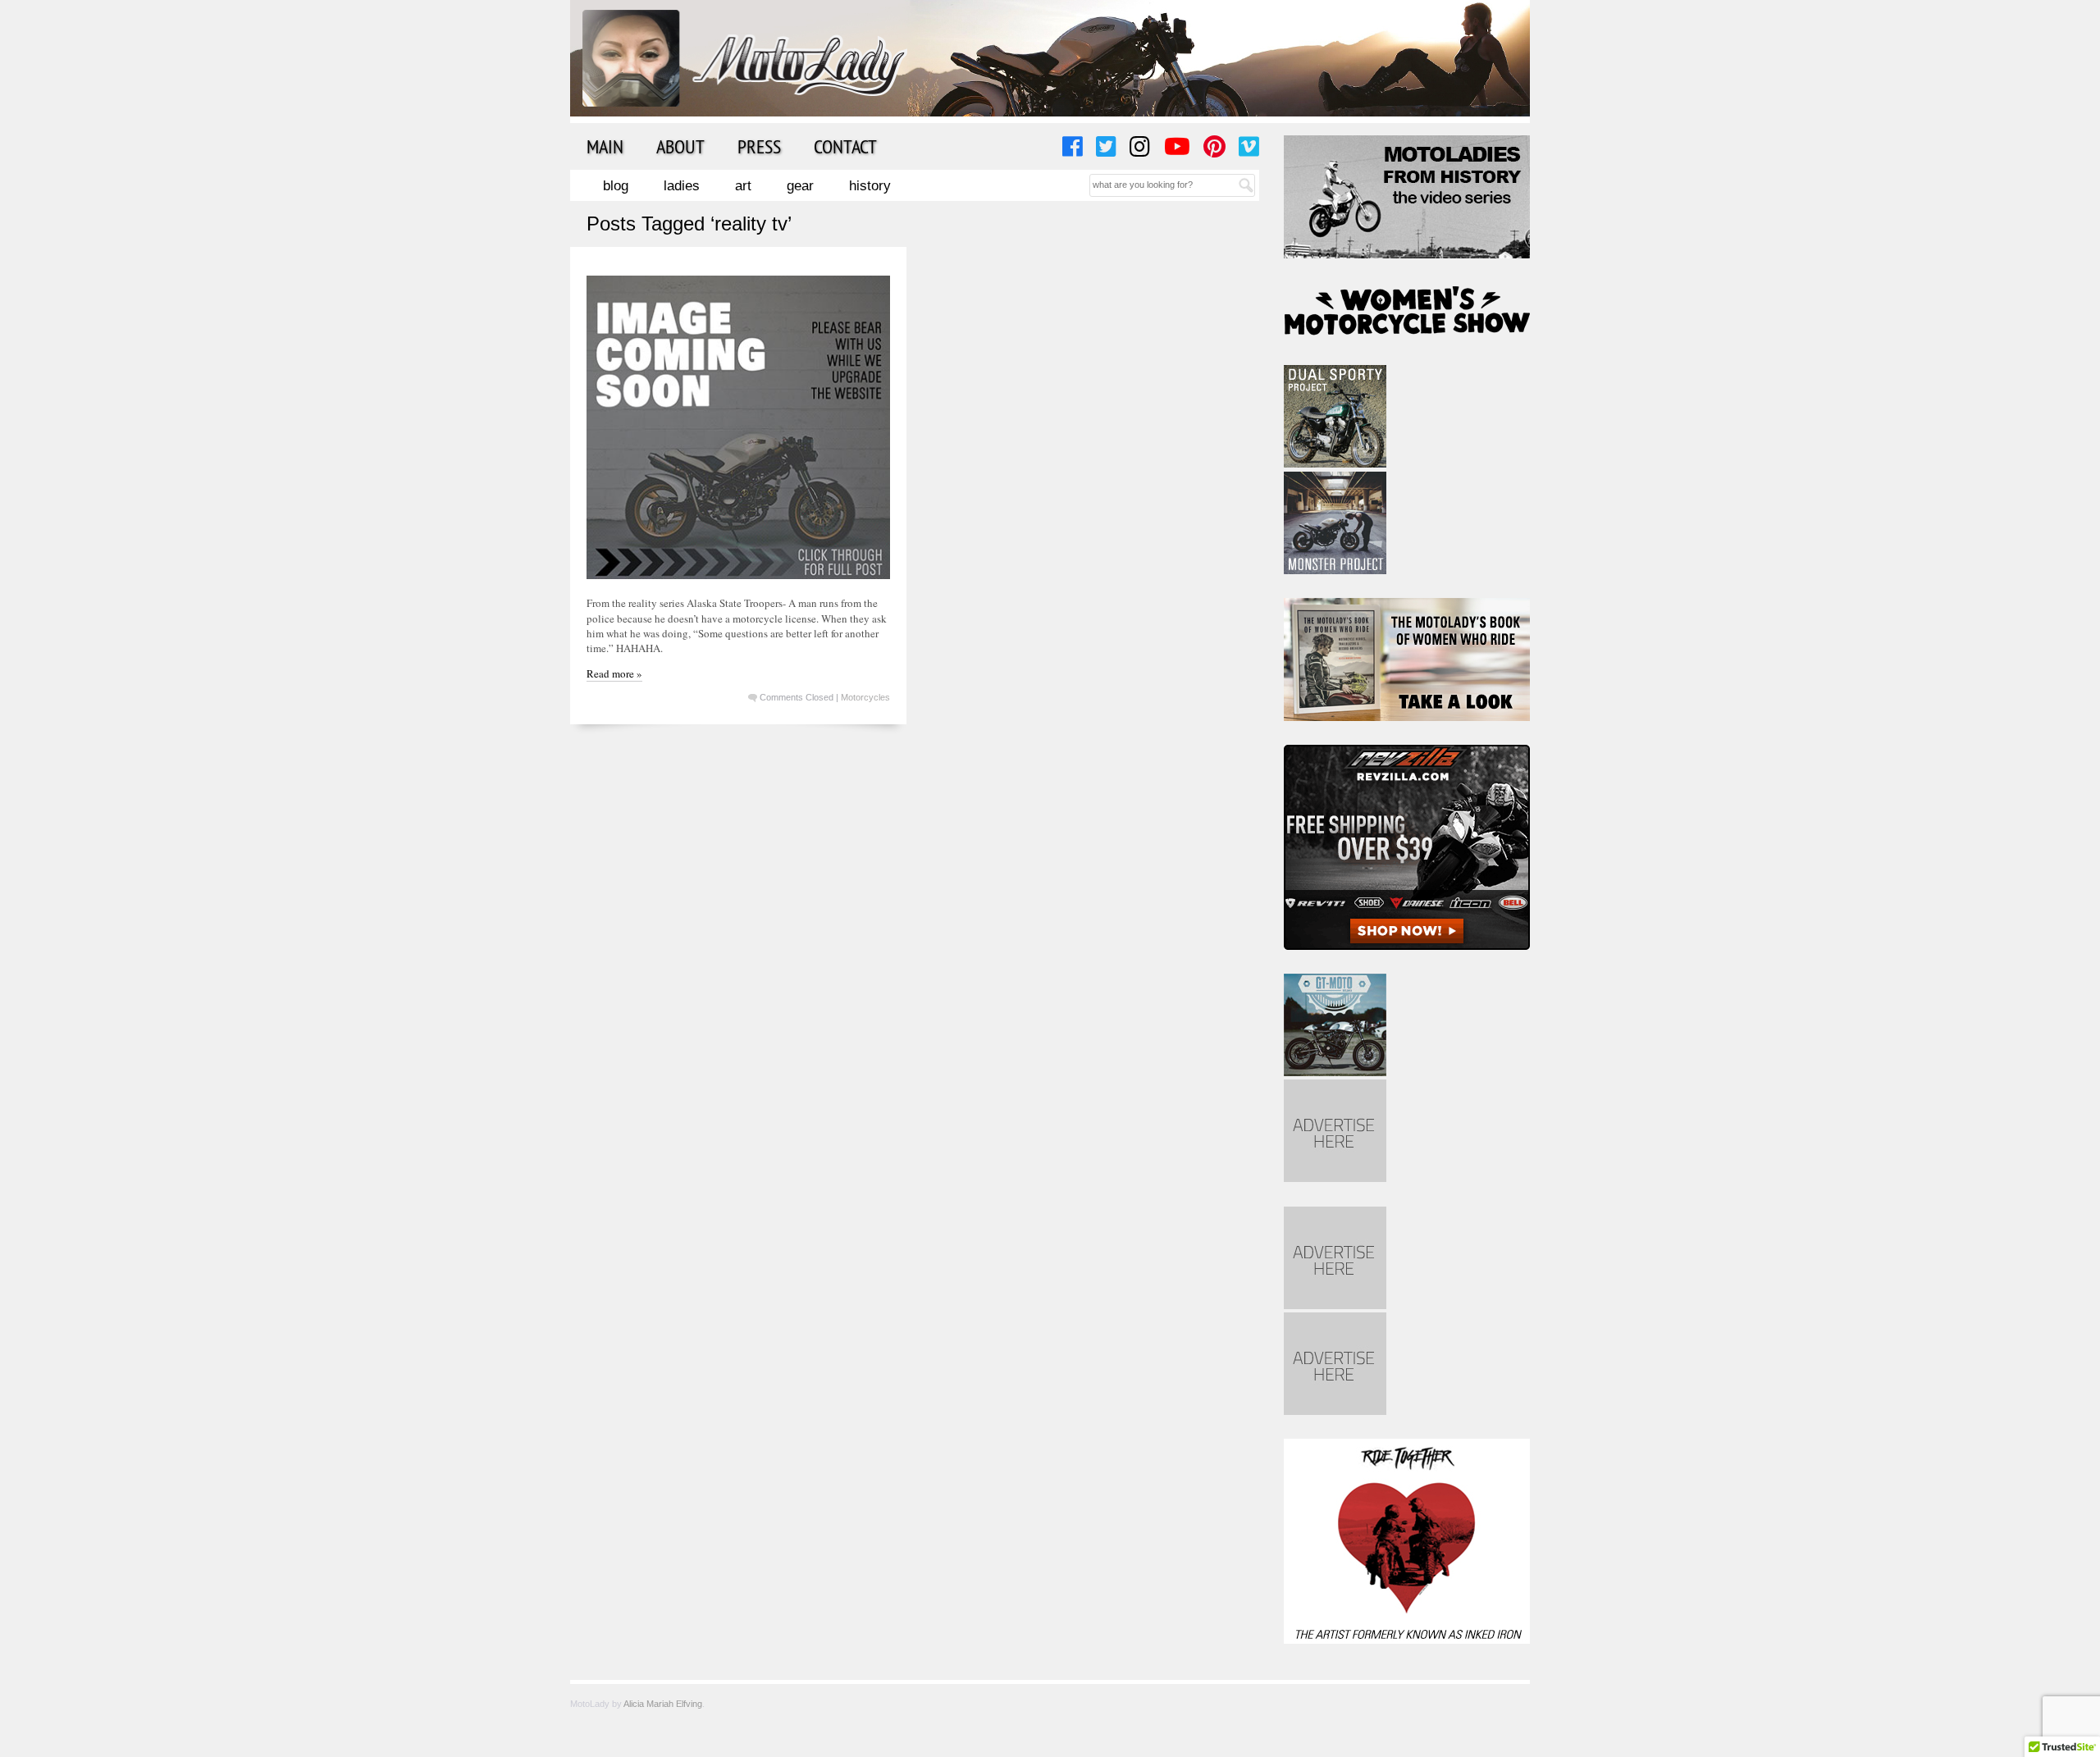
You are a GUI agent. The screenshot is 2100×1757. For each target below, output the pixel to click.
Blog (616, 186)
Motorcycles (865, 697)
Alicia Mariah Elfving (663, 1704)
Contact (845, 146)
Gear (800, 186)
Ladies (682, 186)
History (870, 186)
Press (759, 146)
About (680, 146)
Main (605, 146)
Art (743, 186)
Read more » (614, 673)
